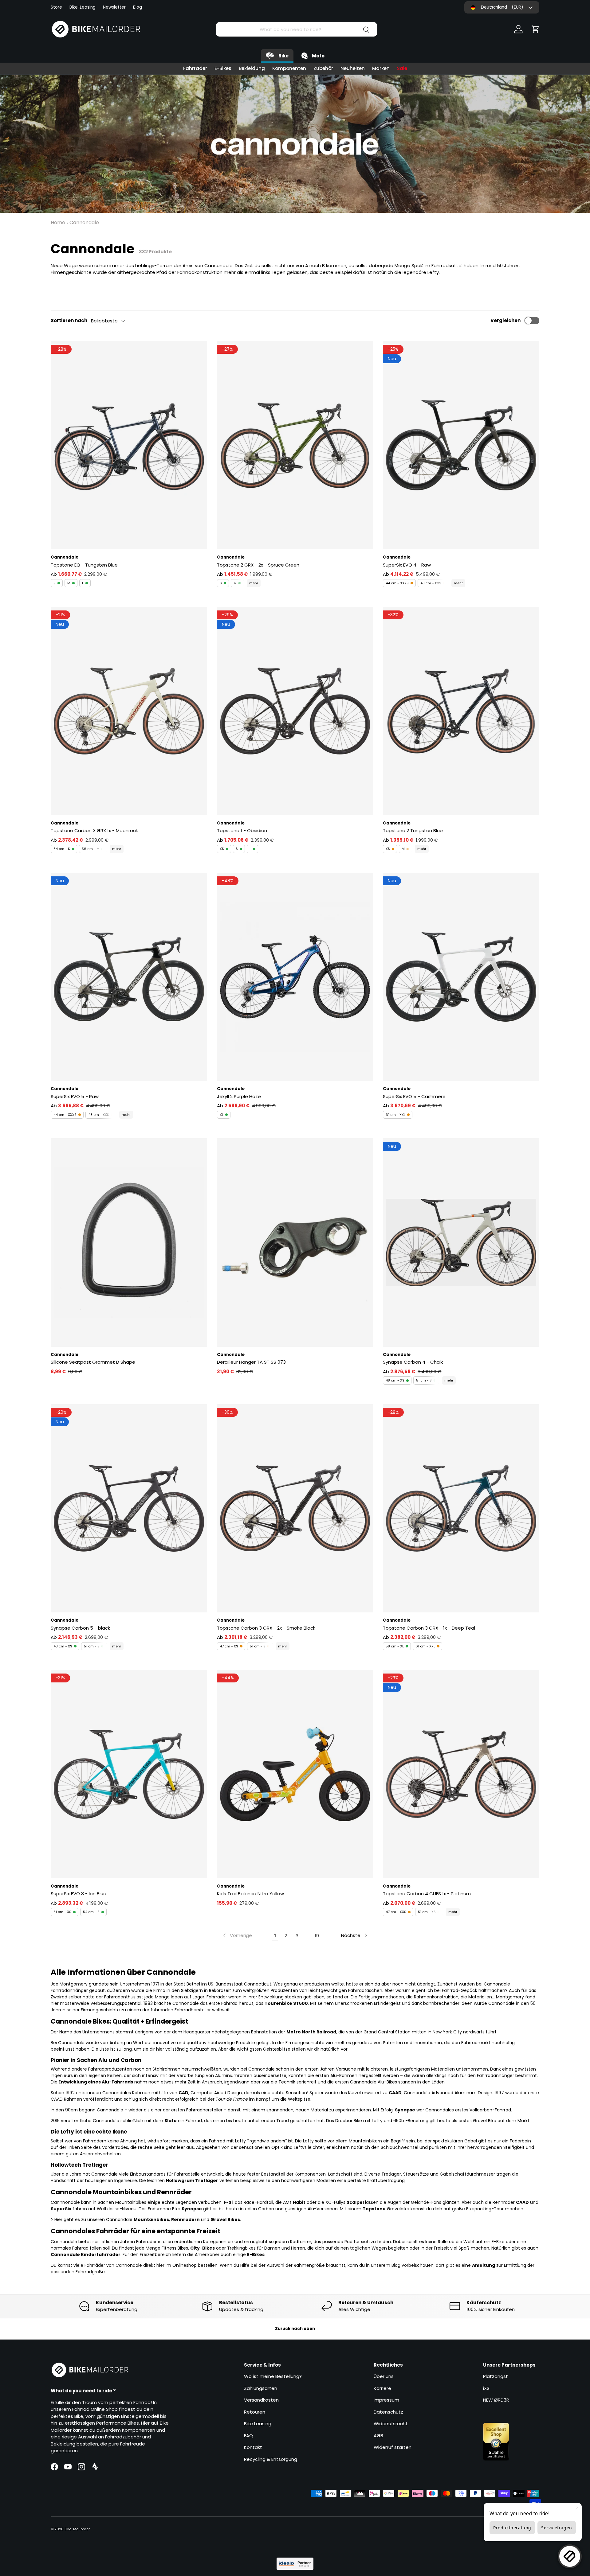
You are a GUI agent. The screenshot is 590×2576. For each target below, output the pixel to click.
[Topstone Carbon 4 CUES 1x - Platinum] (461, 1774)
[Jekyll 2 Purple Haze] (295, 977)
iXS (486, 2388)
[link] (237, 1935)
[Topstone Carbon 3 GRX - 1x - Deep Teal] (461, 1508)
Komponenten (289, 68)
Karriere (382, 2388)
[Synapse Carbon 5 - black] (129, 1508)
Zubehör (323, 68)
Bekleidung (252, 68)
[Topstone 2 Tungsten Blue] (461, 711)
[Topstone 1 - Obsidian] (295, 711)
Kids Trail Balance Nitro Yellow (250, 1894)
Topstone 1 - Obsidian (242, 830)
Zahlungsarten (261, 2388)
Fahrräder (195, 68)
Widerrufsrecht (391, 2424)
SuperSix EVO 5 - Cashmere (414, 1096)
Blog (138, 7)
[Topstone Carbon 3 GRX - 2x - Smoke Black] (295, 1508)
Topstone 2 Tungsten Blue (413, 830)
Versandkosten (261, 2400)
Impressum (386, 2400)
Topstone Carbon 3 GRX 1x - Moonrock (94, 830)
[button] (536, 29)
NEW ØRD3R (496, 2400)
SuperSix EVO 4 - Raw (407, 565)
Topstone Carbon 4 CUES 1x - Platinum (427, 1894)
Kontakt (253, 2447)
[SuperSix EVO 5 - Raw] (129, 977)
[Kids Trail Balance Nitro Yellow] (295, 1774)
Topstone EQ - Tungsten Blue (84, 565)
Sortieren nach (69, 320)
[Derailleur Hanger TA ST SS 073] (295, 1242)
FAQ (248, 2436)
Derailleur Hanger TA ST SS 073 (251, 1362)
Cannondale (84, 222)
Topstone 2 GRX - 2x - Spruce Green (258, 565)
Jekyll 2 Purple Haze (239, 1096)
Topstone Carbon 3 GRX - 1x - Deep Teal (429, 1628)
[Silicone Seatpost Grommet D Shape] (129, 1242)
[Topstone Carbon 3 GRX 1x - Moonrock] (129, 711)
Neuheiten (353, 68)
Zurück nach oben (295, 2329)
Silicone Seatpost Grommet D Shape (93, 1362)
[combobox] (296, 29)
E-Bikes (223, 68)
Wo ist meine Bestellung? (273, 2376)
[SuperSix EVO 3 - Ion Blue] (129, 1774)
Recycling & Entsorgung (271, 2459)
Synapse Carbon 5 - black (80, 1628)
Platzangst (496, 2376)
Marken (381, 68)
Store (56, 7)
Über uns (384, 2376)
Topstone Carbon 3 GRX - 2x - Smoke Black (266, 1628)
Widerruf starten (393, 2447)
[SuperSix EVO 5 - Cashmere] (461, 977)
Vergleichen (505, 320)
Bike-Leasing (83, 7)
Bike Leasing (258, 2424)
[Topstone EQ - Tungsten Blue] (129, 445)
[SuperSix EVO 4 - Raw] (461, 445)
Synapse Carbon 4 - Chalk (413, 1362)
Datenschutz (388, 2412)
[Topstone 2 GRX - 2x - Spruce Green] (295, 445)
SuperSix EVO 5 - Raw (75, 1096)
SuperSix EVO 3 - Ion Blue (79, 1894)
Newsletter (114, 7)
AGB (378, 2436)
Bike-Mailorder (77, 2529)
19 (317, 1936)
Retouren (255, 2412)
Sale (402, 68)
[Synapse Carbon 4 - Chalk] (461, 1242)
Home (58, 222)
